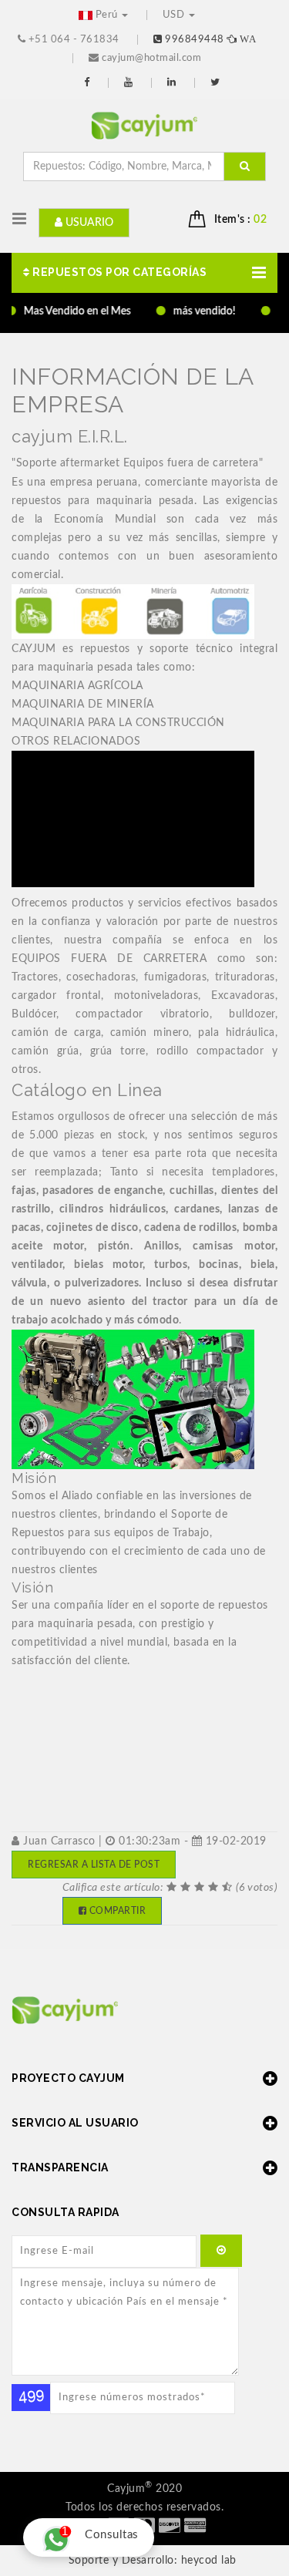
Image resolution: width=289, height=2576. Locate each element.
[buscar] (245, 166)
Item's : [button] (241, 220)
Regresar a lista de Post (94, 1865)
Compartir (116, 1911)
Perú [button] (106, 15)
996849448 (209, 40)
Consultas (100, 2532)
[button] (144, 273)
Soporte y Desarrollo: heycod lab (153, 2561)
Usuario (88, 223)
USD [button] (175, 15)
